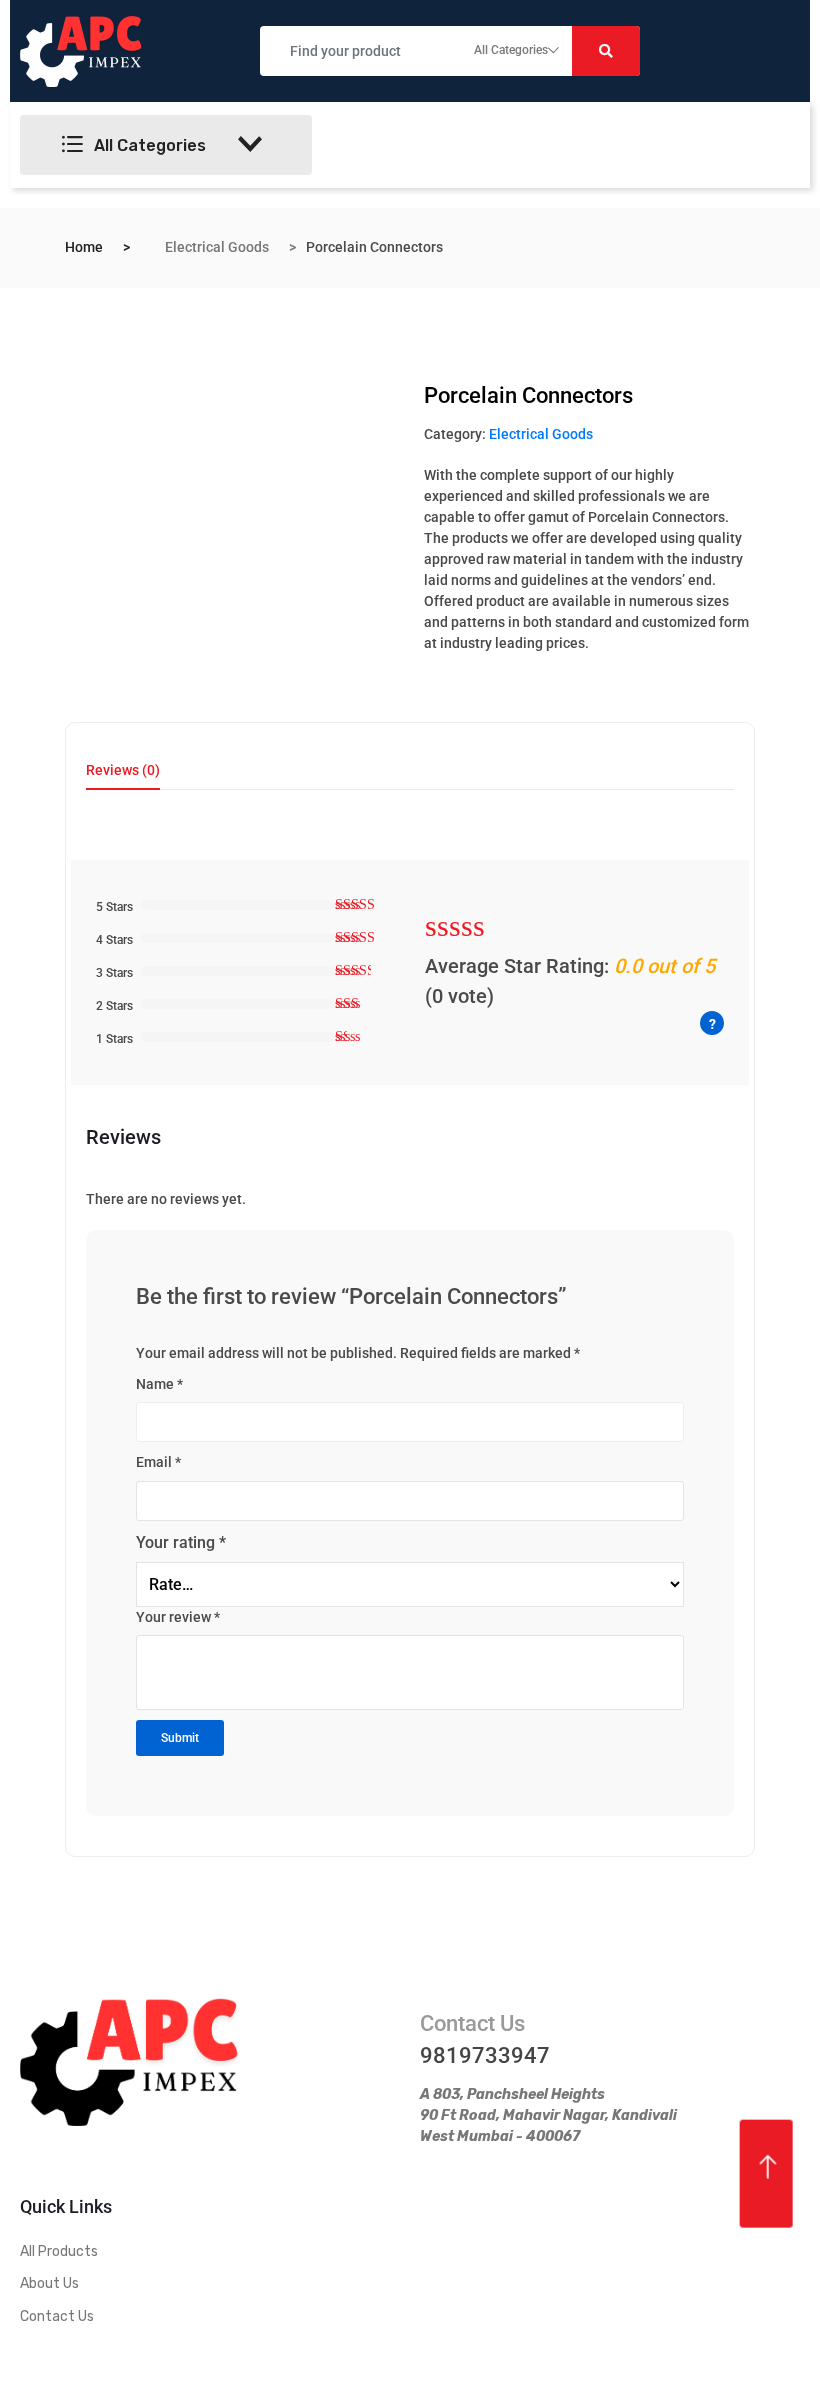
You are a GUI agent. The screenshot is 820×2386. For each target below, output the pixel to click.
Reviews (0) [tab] (123, 770)
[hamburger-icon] (507, 145)
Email (158, 1462)
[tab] (123, 776)
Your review (178, 1617)
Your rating (181, 1542)
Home (84, 247)
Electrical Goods (217, 247)
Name (159, 1384)
